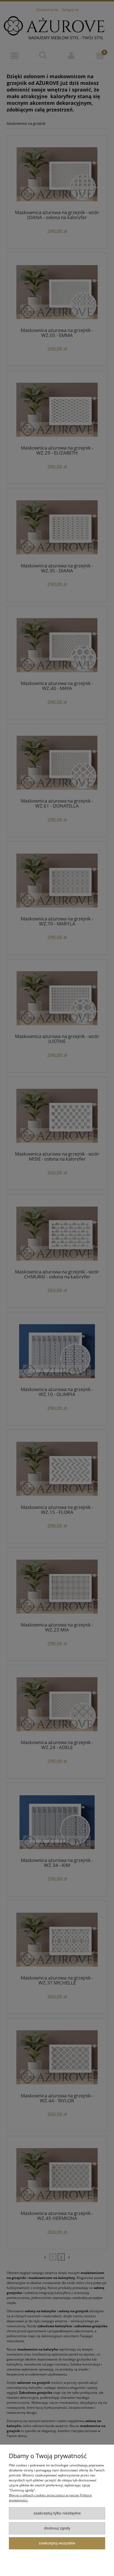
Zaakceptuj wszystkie (57, 2543)
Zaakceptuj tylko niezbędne (57, 2513)
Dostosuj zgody (57, 2528)
